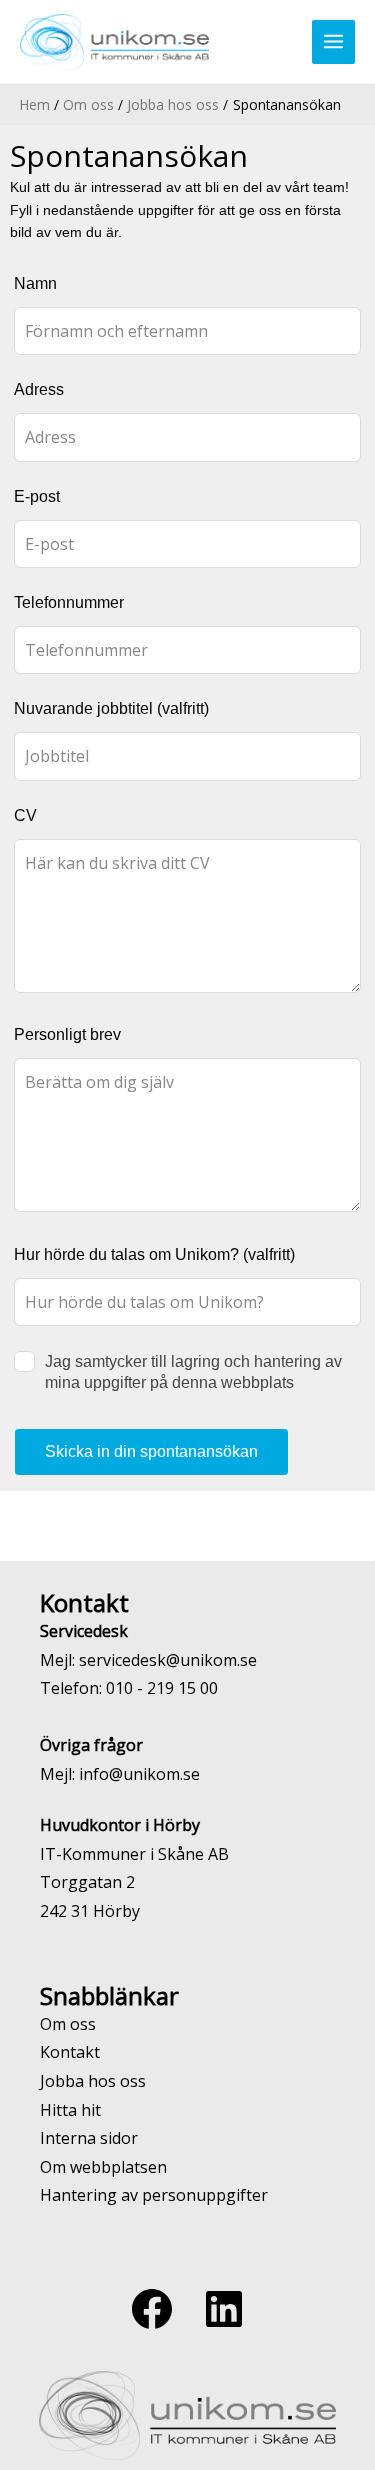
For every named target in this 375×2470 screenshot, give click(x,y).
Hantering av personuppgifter (154, 2195)
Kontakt (70, 2052)
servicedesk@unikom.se (168, 1660)
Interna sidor (89, 2138)
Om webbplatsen (103, 2167)
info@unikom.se (139, 1774)
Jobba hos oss (93, 2081)
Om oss (68, 2024)
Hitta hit (70, 2110)
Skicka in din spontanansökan (151, 1451)
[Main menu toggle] (334, 42)
